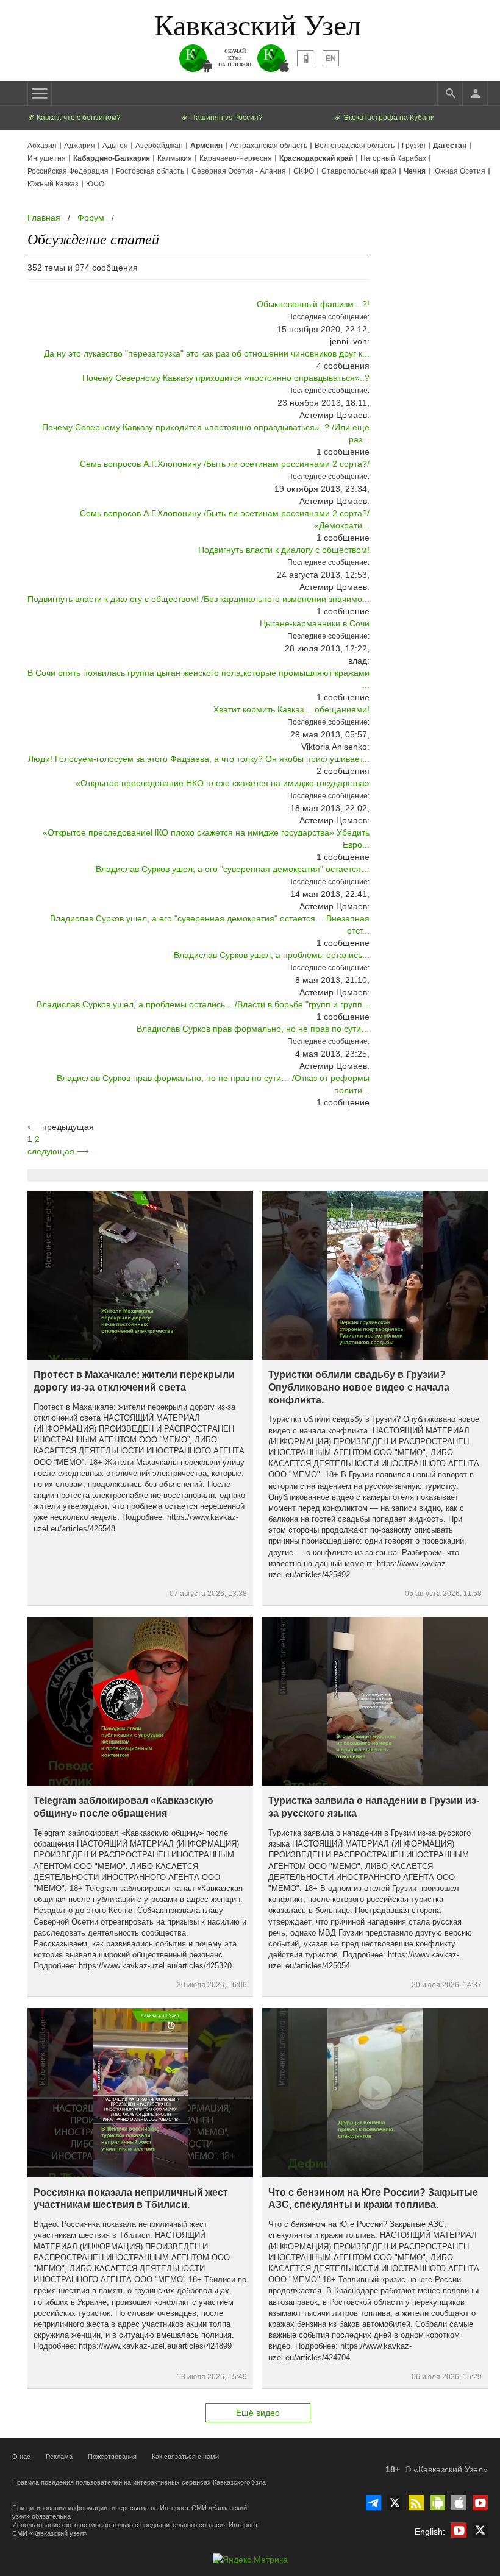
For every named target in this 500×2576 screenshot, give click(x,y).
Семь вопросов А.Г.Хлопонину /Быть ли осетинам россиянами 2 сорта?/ (225, 464)
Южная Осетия (459, 171)
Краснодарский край (316, 158)
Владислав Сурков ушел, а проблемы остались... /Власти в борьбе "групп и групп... (203, 1004)
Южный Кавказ (53, 184)
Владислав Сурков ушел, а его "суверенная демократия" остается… (233, 869)
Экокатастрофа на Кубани (388, 118)
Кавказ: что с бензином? (78, 118)
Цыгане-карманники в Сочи (315, 623)
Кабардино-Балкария (112, 158)
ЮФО (95, 184)
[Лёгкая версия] (305, 58)
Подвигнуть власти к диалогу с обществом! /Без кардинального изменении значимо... (198, 599)
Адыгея (115, 146)
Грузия (414, 146)
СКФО (304, 171)
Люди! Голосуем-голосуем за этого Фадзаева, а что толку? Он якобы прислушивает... (199, 759)
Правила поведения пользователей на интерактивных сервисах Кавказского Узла (139, 2482)
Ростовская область (150, 171)
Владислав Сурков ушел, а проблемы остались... (272, 955)
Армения (206, 146)
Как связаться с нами (185, 2457)
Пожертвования (112, 2457)
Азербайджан (159, 146)
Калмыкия (175, 158)
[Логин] (475, 93)
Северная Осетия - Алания (239, 171)
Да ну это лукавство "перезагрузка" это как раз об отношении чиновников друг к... (207, 353)
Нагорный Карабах (393, 158)
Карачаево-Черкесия (236, 158)
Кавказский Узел (258, 24)
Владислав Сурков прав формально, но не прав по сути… (253, 1029)
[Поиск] (450, 93)
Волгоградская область (355, 146)
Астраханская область (269, 146)
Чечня (415, 171)
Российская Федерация (68, 171)
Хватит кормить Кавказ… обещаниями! (291, 709)
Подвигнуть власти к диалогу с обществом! (284, 550)
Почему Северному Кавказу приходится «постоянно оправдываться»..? (226, 378)
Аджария (80, 146)
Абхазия (42, 146)
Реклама (59, 2457)
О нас (21, 2457)
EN (331, 59)
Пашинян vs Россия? (226, 118)
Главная (44, 218)
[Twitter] (395, 2503)
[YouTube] (480, 2503)
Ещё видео (258, 2413)
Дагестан (450, 146)
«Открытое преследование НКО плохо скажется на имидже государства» (223, 783)
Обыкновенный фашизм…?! (313, 304)
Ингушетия (47, 158)
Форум (91, 218)
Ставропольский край (359, 171)
